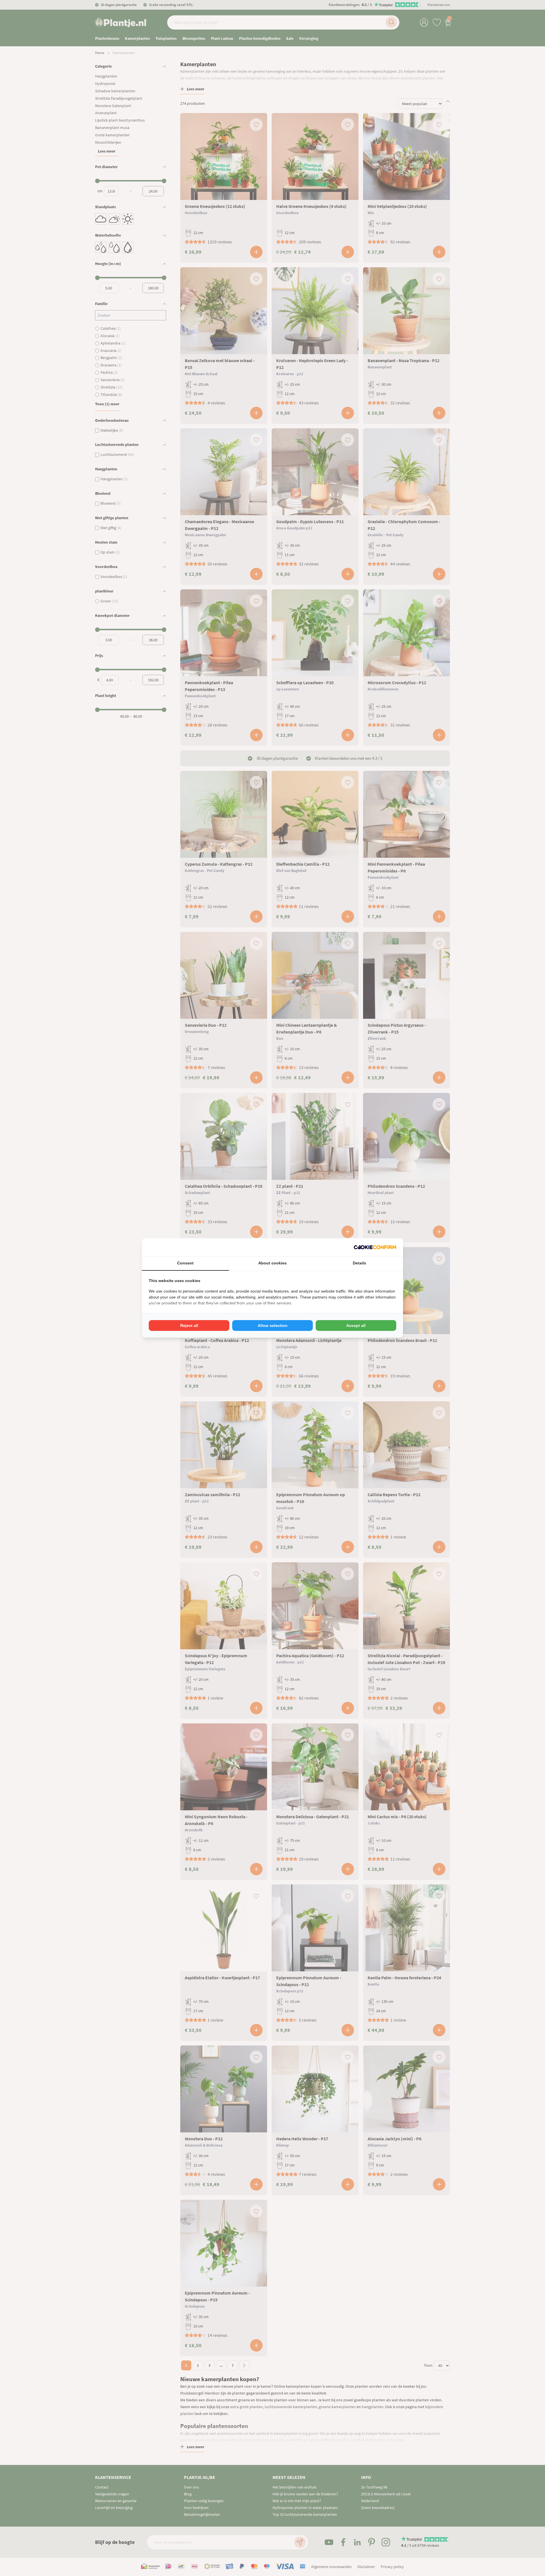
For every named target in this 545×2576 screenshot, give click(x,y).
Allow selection (273, 1325)
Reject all (189, 1325)
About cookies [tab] (272, 1263)
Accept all (356, 1325)
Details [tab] (360, 1263)
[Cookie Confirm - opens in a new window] (375, 1247)
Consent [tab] (185, 1263)
